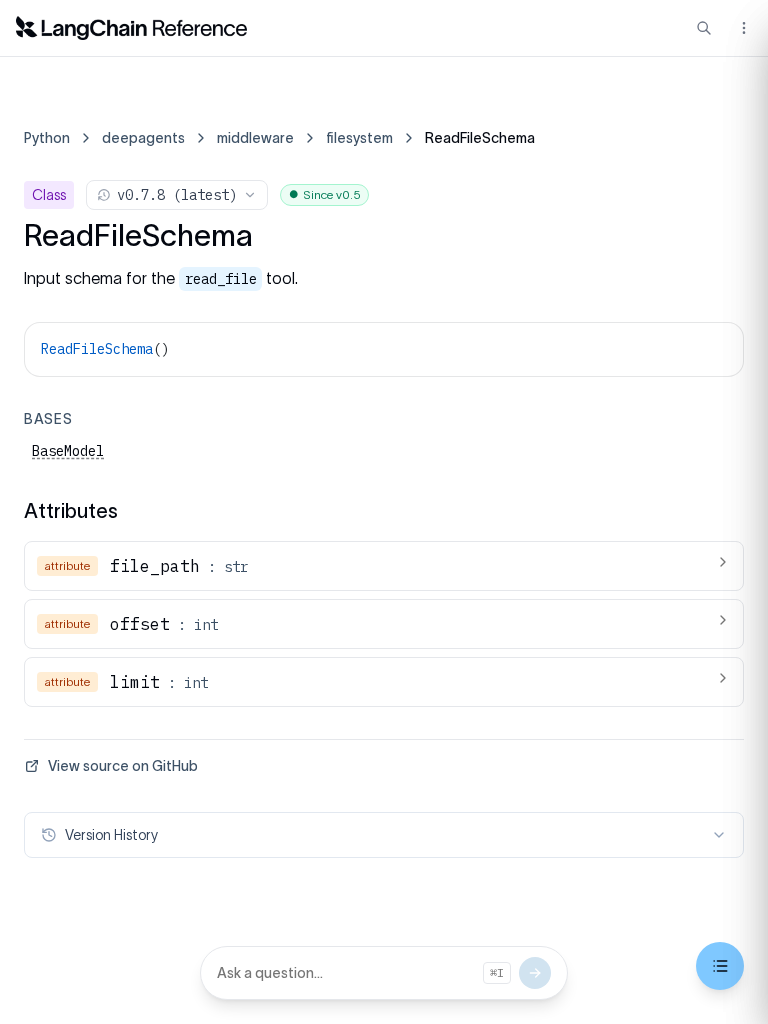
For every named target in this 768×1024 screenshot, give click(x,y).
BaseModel (68, 451)
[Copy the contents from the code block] (715, 347)
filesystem (359, 138)
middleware (255, 138)
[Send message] (535, 973)
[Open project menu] (742, 28)
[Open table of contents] (720, 966)
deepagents (143, 138)
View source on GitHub (123, 766)
